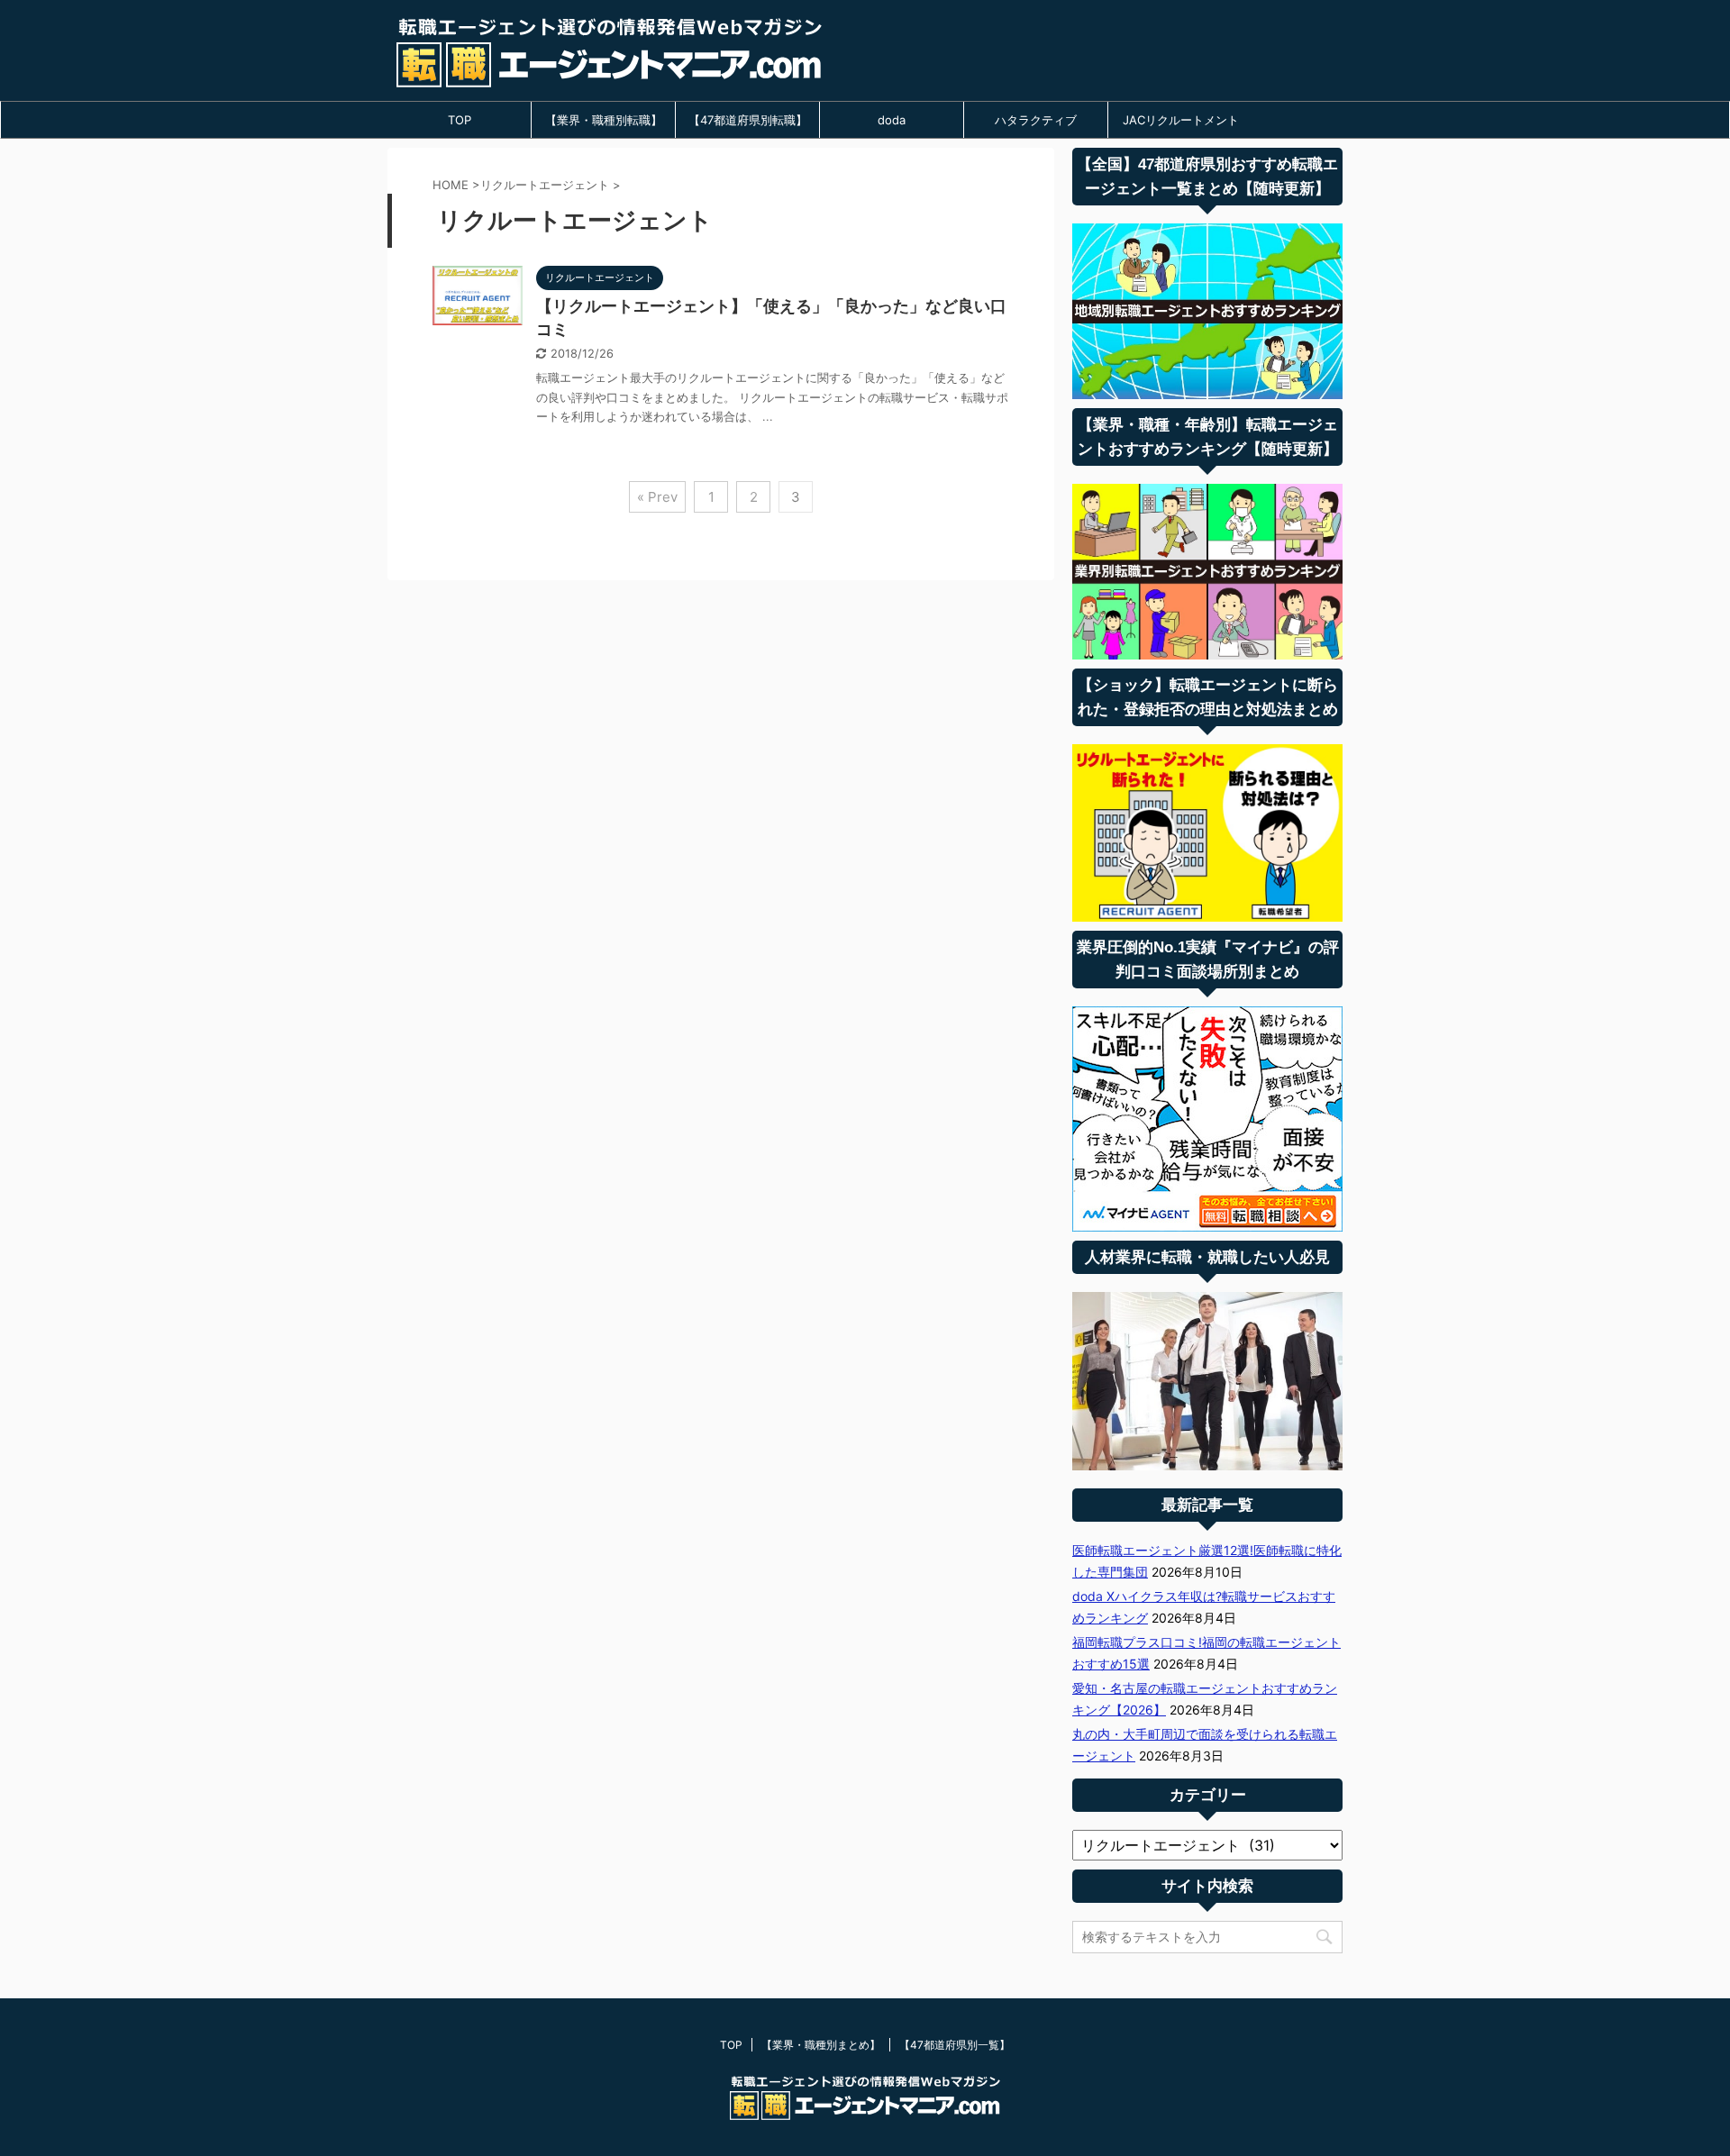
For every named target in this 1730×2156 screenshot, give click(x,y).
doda (892, 120)
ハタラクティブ (1036, 120)
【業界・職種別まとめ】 (821, 2045)
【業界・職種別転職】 (604, 120)
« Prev (657, 497)
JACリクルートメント (1181, 120)
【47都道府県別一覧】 (955, 2045)
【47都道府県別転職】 (748, 120)
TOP (460, 120)
